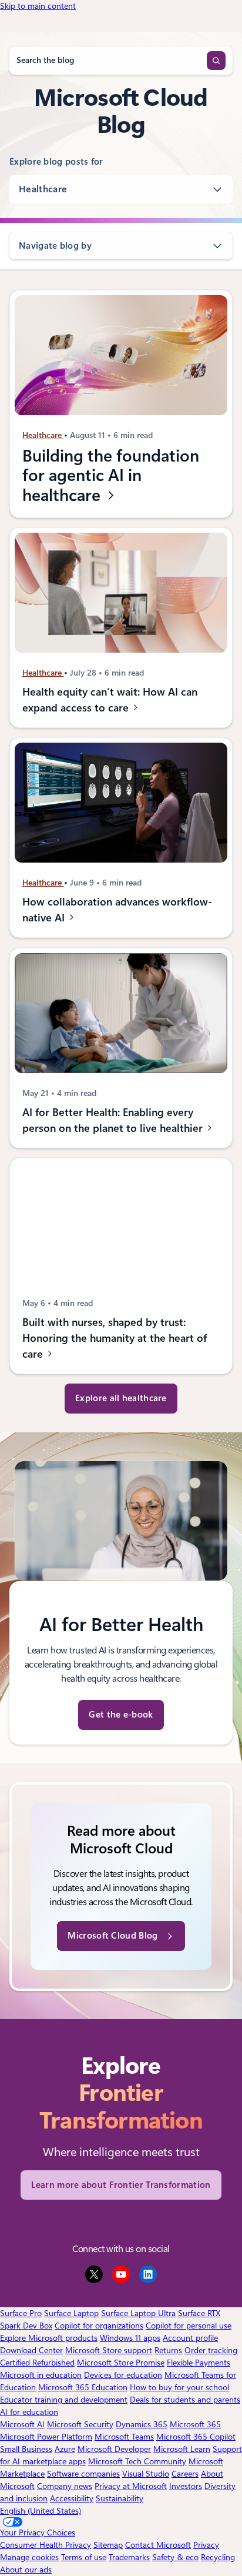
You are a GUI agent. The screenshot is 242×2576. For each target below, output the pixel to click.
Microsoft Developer (114, 2449)
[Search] (216, 61)
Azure (65, 2449)
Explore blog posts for (56, 162)
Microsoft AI (22, 2424)
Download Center (31, 2350)
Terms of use (84, 2557)
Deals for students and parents (185, 2400)
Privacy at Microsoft (131, 2486)
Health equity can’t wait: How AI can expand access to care (110, 700)
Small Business (26, 2449)
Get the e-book (121, 1715)
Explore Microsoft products (49, 2338)
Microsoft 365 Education (83, 2387)
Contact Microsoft (158, 2545)
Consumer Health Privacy (46, 2545)
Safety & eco (175, 2557)
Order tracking (211, 2350)
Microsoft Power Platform (46, 2437)
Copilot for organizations (99, 2326)
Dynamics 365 (142, 2424)
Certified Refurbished (37, 2363)
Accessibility (72, 2498)
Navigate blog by (55, 246)
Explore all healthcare (121, 1398)
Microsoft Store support (109, 2350)
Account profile (190, 2338)
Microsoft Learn (182, 2449)
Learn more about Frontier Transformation (121, 2185)
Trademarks (129, 2557)
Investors (186, 2486)
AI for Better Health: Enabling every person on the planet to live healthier (114, 1120)
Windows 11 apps (130, 2338)
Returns (168, 2350)
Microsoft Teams (124, 2437)
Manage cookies (29, 2557)
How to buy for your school (179, 2387)
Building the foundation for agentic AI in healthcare (111, 476)
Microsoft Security (80, 2424)
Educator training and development (64, 2400)
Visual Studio (146, 2474)
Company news (65, 2486)
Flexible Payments (199, 2363)
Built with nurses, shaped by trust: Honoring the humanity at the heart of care (115, 1338)
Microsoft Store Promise (121, 2363)
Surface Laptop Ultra (138, 2313)
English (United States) (41, 2511)
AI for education (29, 2412)
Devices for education (123, 2375)
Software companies (83, 2474)
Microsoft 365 (195, 2424)
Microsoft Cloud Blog (112, 1936)
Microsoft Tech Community (137, 2461)
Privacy (206, 2545)
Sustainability (120, 2498)
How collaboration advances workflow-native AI (117, 910)
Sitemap (108, 2545)
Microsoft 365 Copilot (196, 2437)
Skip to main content (38, 6)
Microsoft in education (41, 2375)
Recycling (218, 2557)
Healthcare (43, 189)
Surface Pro (21, 2313)
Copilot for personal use (189, 2326)
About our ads (26, 2570)
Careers (185, 2474)
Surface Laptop (71, 2313)
